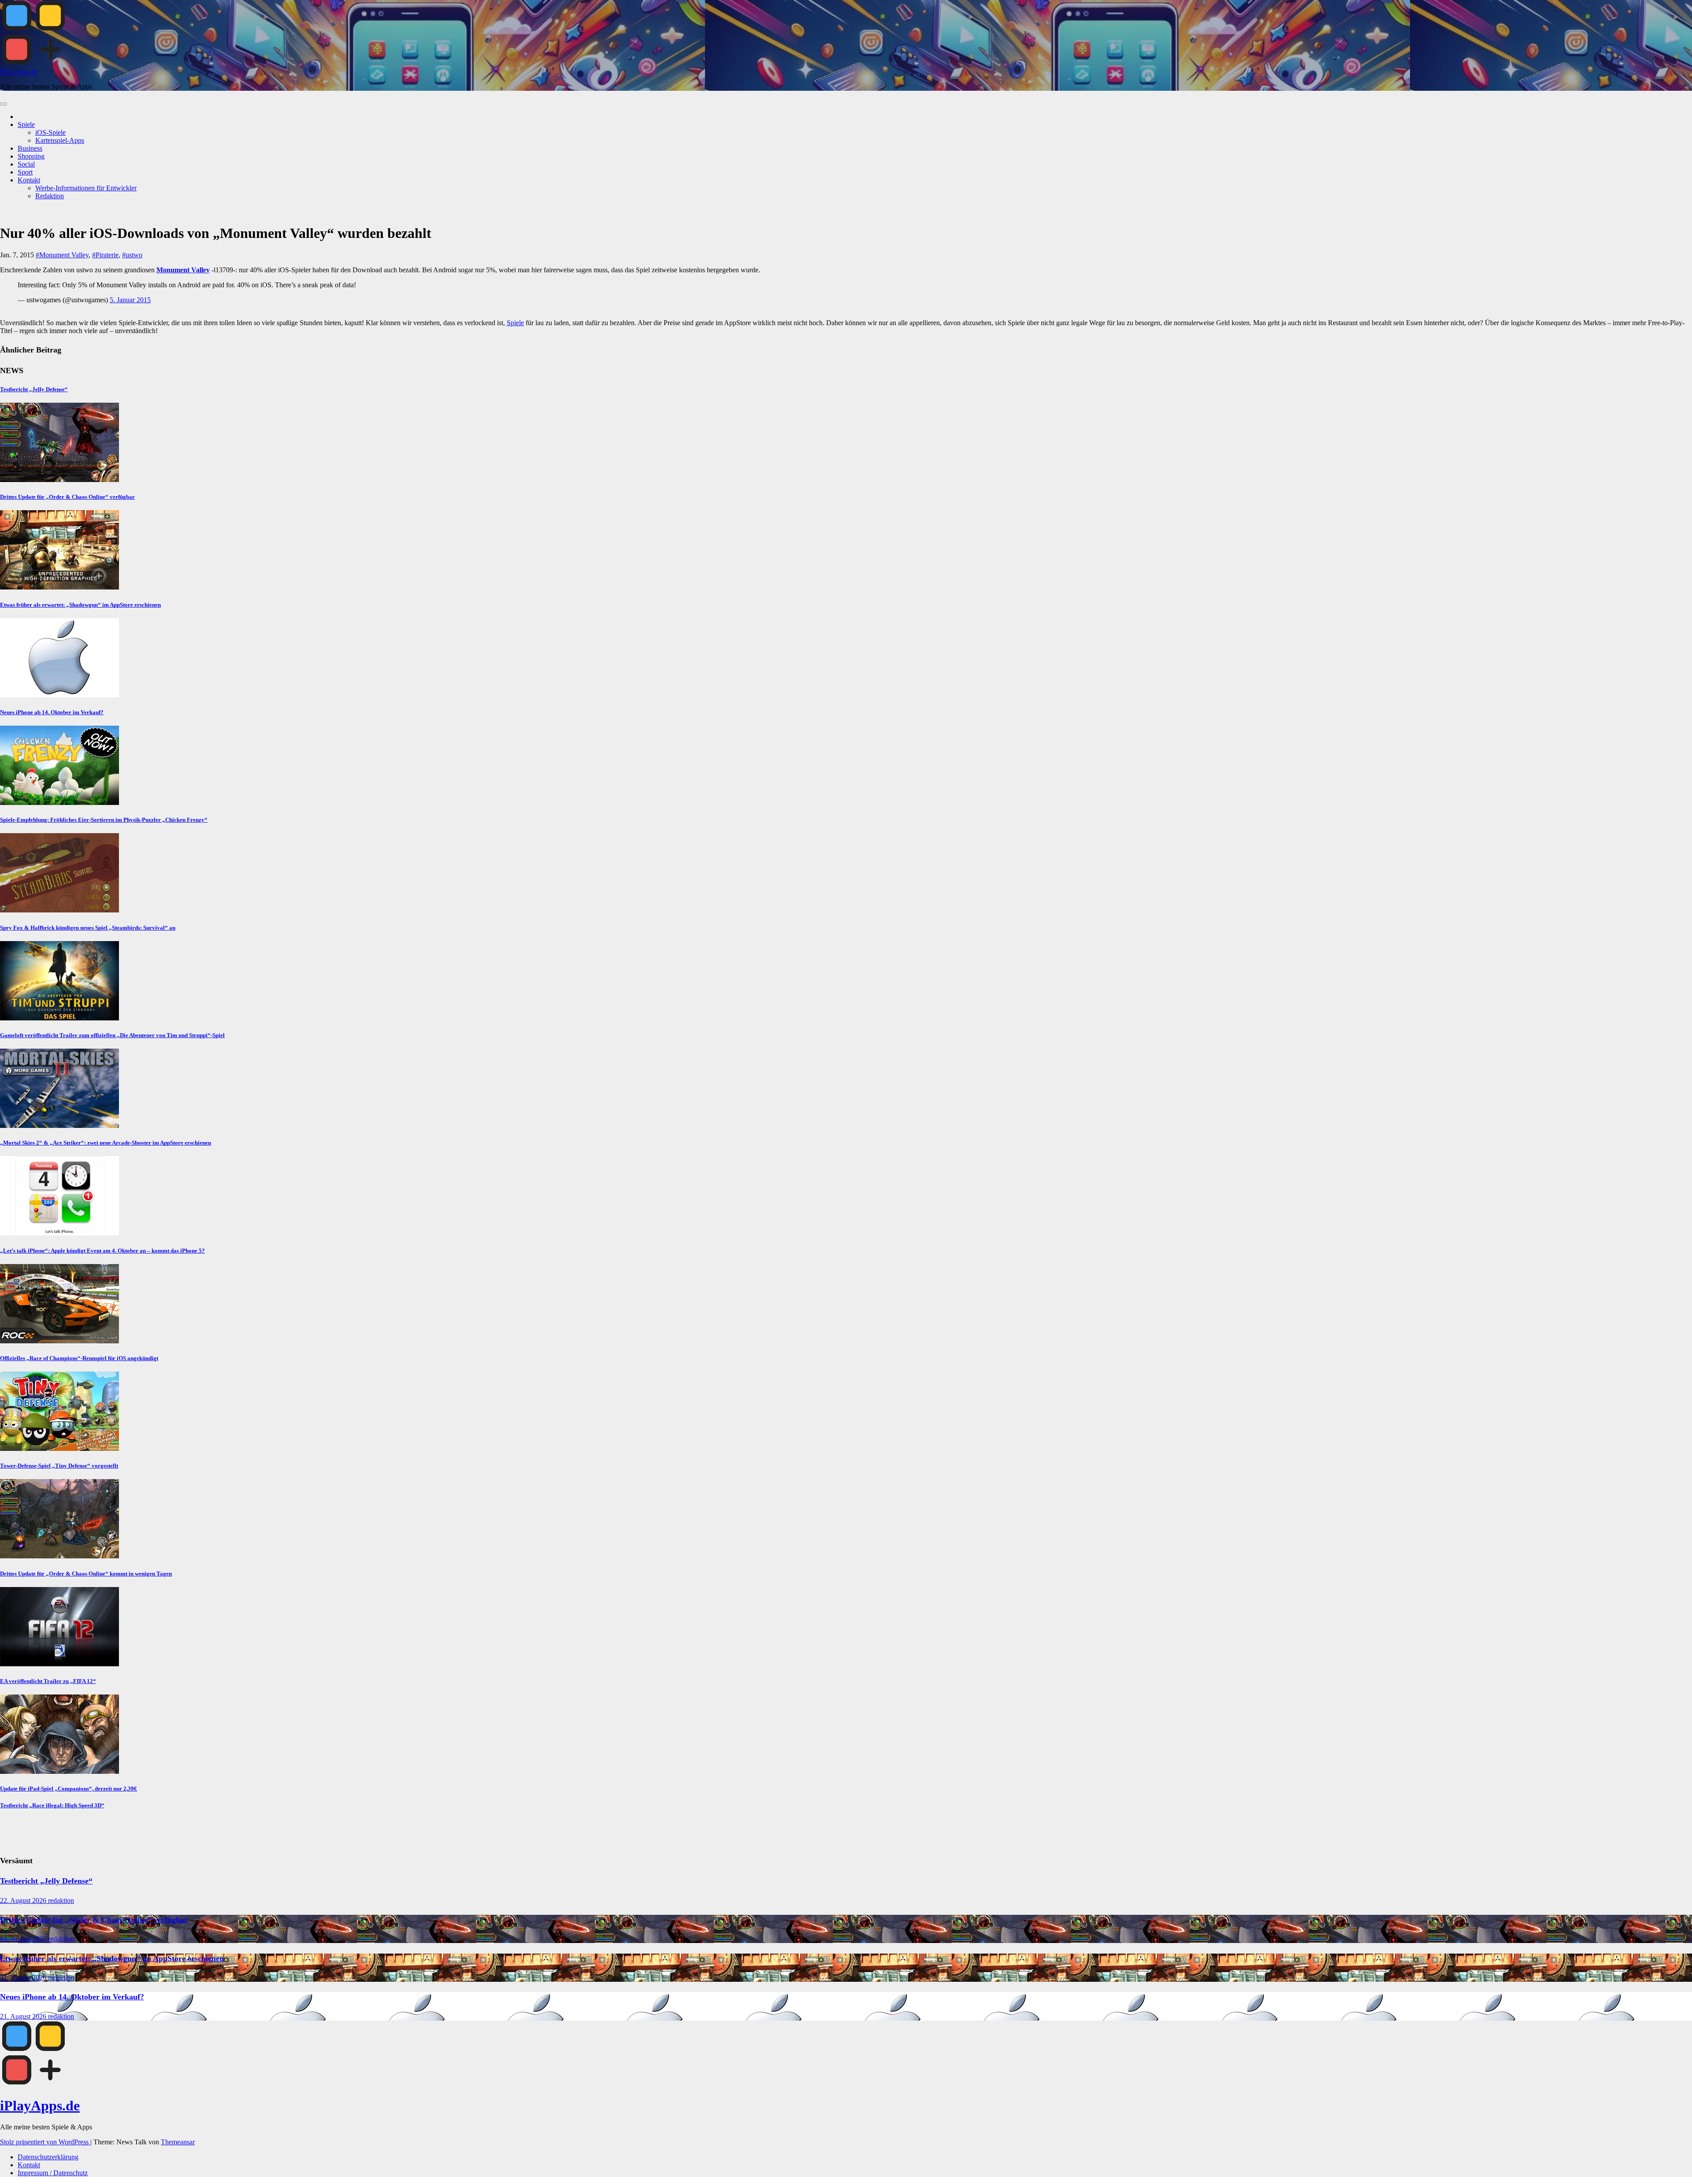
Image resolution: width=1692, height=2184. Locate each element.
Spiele (26, 124)
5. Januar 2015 (130, 300)
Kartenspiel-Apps (60, 140)
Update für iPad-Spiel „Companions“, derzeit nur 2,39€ (69, 1789)
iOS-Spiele (50, 132)
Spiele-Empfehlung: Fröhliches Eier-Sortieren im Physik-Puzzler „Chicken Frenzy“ (104, 820)
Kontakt (29, 180)
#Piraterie (105, 255)
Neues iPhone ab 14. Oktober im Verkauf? (52, 712)
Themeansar (178, 2142)
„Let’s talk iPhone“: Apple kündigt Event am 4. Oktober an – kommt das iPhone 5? (102, 1251)
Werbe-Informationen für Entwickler (86, 188)
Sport (25, 172)
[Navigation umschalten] (4, 104)
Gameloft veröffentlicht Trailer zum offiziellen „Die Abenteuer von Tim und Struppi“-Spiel (112, 1035)
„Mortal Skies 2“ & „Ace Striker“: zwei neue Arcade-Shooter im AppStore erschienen (106, 1143)
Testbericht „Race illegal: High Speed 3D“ (52, 1805)
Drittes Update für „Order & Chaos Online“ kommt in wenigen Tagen (86, 1574)
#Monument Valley (62, 255)
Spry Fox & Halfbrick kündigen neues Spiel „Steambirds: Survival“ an (88, 928)
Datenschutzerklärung (48, 2157)
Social (26, 164)
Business (30, 148)
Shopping (31, 156)
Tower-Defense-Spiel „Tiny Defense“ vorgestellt (59, 1466)
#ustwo (132, 255)
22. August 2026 (24, 1900)
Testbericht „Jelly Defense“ (34, 389)
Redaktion (50, 196)
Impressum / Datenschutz (53, 2173)
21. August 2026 (24, 1978)
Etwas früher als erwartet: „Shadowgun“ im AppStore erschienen (80, 605)
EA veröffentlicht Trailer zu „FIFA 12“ (48, 1681)
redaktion (61, 1900)
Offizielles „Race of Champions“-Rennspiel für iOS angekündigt (79, 1358)
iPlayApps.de (19, 72)
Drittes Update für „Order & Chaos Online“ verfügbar (67, 497)
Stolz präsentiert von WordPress (45, 2142)
